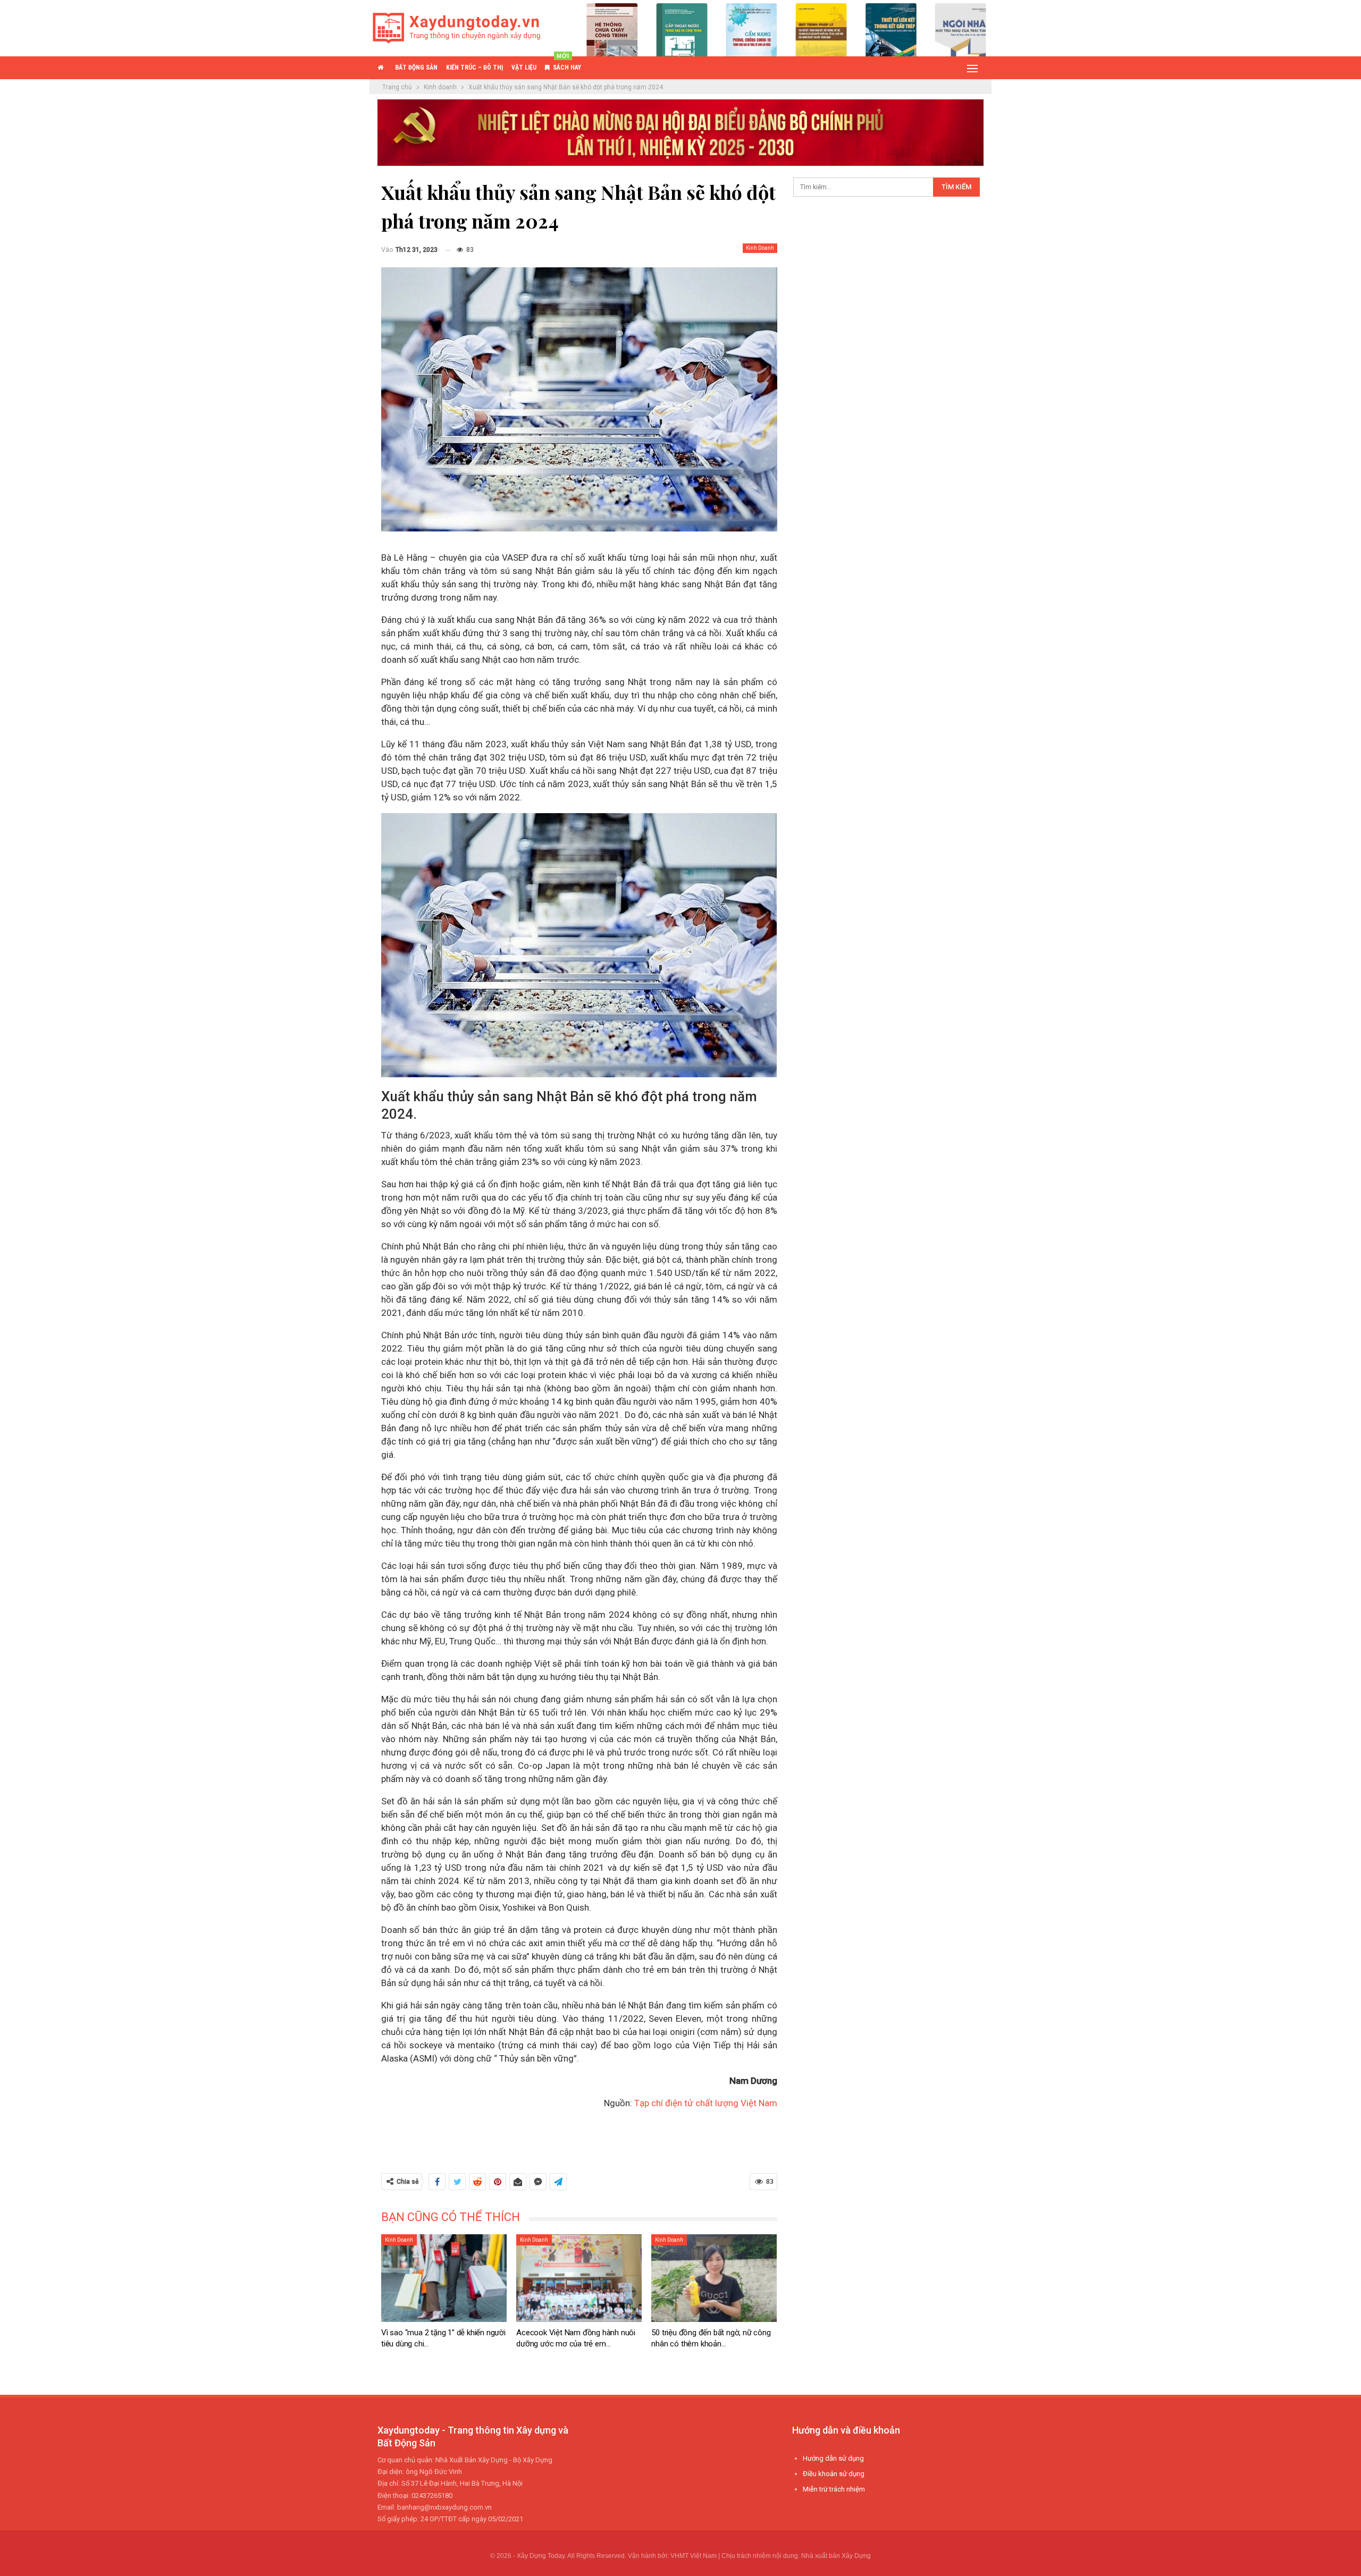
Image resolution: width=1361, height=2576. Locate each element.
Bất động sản (416, 67)
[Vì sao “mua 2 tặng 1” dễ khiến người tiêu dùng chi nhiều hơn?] (444, 2278)
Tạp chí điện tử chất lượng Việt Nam (706, 2103)
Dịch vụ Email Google (835, 2520)
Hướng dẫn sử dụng (833, 2458)
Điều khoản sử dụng (834, 2474)
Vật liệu (524, 67)
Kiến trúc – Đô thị (474, 67)
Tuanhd (853, 2505)
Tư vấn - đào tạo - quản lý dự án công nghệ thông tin (590, 2127)
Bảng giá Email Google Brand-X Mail (590, 2140)
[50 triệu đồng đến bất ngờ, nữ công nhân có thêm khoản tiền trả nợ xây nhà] (714, 2278)
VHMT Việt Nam (694, 2556)
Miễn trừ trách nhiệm (834, 2489)
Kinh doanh (760, 248)
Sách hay (567, 64)
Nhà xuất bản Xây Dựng (836, 2556)
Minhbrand (897, 2520)
